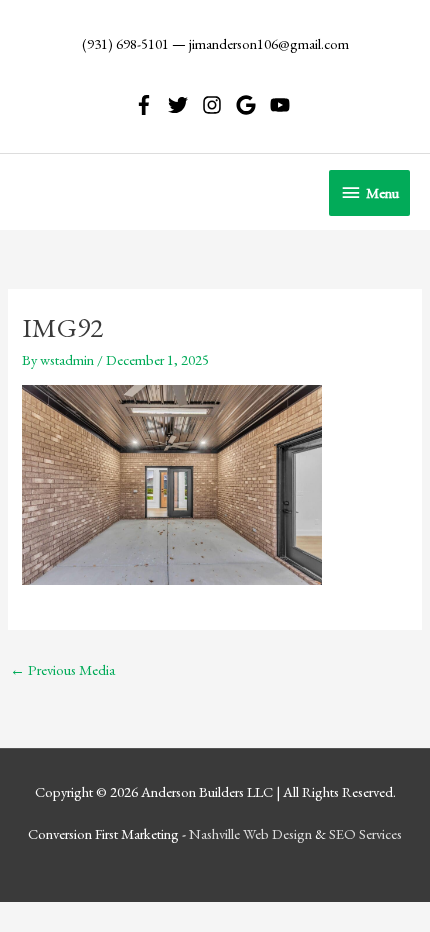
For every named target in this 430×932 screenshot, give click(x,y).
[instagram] (217, 105)
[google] (251, 105)
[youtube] (283, 105)
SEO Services (365, 833)
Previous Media (62, 669)
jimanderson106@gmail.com (269, 43)
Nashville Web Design (250, 833)
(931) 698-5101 (125, 43)
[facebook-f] (149, 105)
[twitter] (183, 105)
